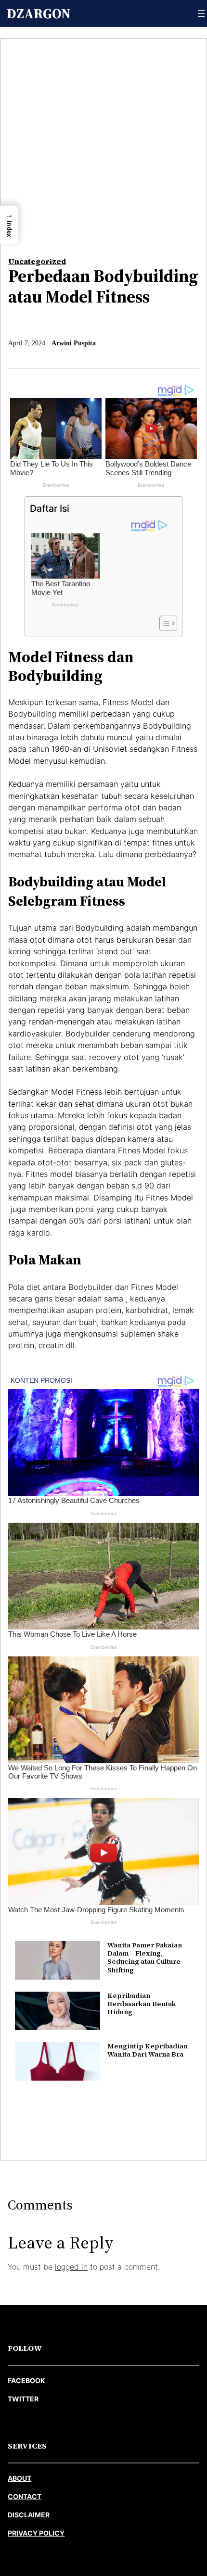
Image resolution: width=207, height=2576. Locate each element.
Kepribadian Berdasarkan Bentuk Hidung (142, 2004)
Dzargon (39, 13)
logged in (71, 2267)
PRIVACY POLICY (36, 2533)
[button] (9, 225)
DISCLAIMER (29, 2515)
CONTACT (25, 2496)
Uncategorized (37, 261)
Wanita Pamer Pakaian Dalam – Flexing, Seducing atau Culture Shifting (145, 1957)
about (19, 2478)
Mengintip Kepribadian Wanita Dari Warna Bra (148, 2050)
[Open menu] (201, 13)
